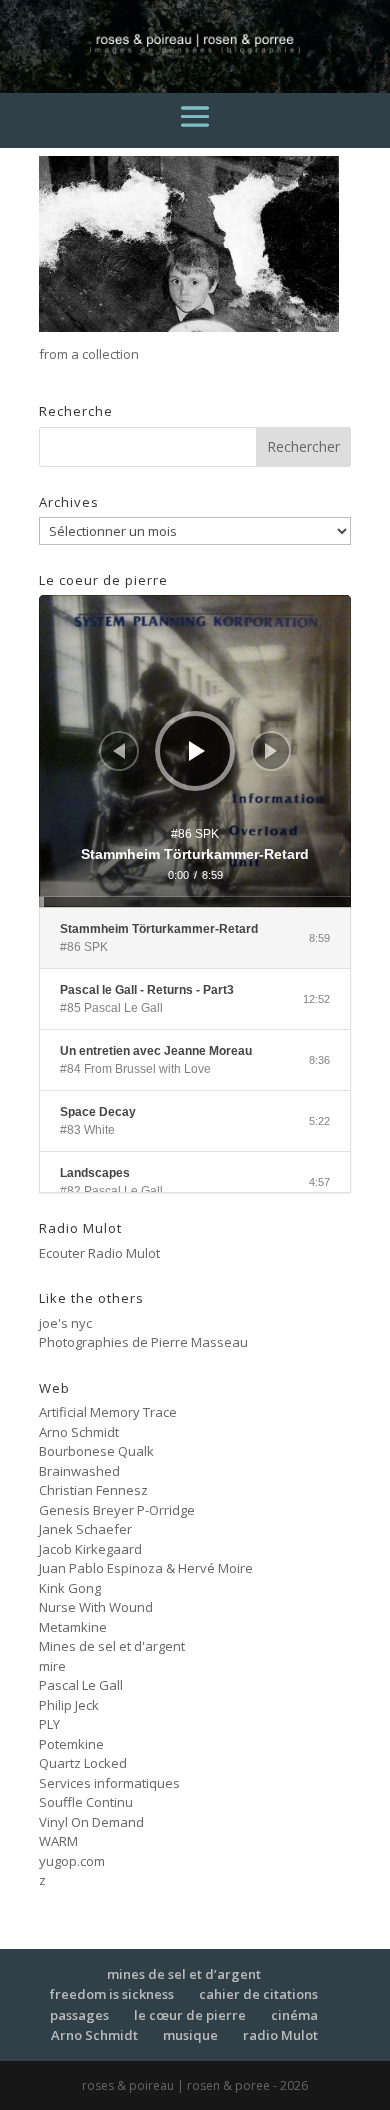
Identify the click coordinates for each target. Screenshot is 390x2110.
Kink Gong (70, 1588)
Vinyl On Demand (91, 1822)
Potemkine (71, 1744)
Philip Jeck (69, 1705)
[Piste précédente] (119, 751)
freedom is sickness (112, 1994)
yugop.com (72, 1861)
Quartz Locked (83, 1763)
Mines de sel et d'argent (112, 1646)
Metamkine (73, 1627)
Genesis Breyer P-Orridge (117, 1510)
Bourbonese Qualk (96, 1451)
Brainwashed (79, 1471)
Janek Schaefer (85, 1529)
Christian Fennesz (93, 1490)
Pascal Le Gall (81, 1685)
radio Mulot (280, 2035)
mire (52, 1666)
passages (79, 2015)
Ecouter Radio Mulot (99, 1253)
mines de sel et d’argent (184, 1974)
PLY (49, 1724)
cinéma (294, 2015)
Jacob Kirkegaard (90, 1549)
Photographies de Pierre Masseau (143, 1342)
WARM (58, 1841)
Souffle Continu (86, 1802)
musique (190, 2035)
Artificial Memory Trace (108, 1412)
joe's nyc (65, 1323)
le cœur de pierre (190, 2015)
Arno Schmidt (79, 1432)
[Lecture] (197, 751)
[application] (195, 751)
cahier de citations (258, 1994)
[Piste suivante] (271, 751)
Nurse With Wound (96, 1607)
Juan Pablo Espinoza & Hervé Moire (146, 1568)
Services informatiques (109, 1783)
